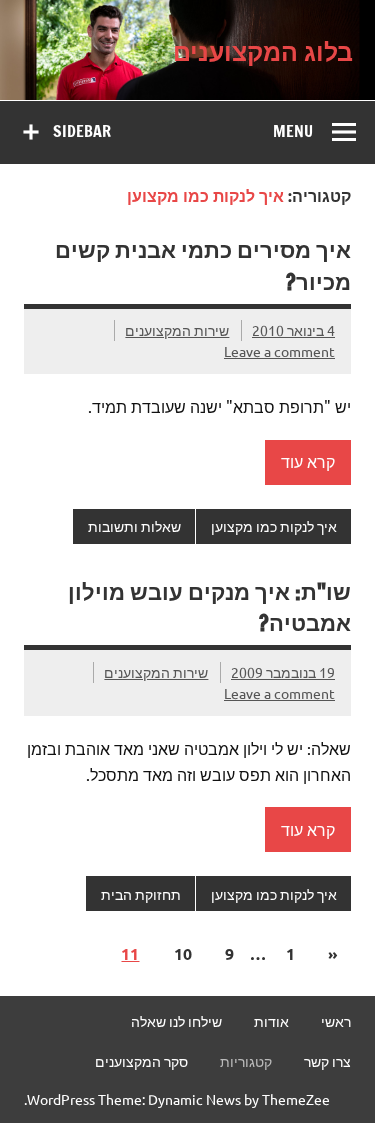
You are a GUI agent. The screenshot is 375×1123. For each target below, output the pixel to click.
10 (183, 953)
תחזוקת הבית (141, 894)
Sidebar (82, 131)
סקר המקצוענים (141, 1061)
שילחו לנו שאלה (176, 1021)
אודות (271, 1021)
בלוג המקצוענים (263, 50)
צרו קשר (327, 1061)
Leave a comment (279, 351)
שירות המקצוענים (177, 330)
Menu (293, 131)
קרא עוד (308, 461)
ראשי (336, 1021)
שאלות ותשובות (134, 526)
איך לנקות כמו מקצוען (274, 526)
